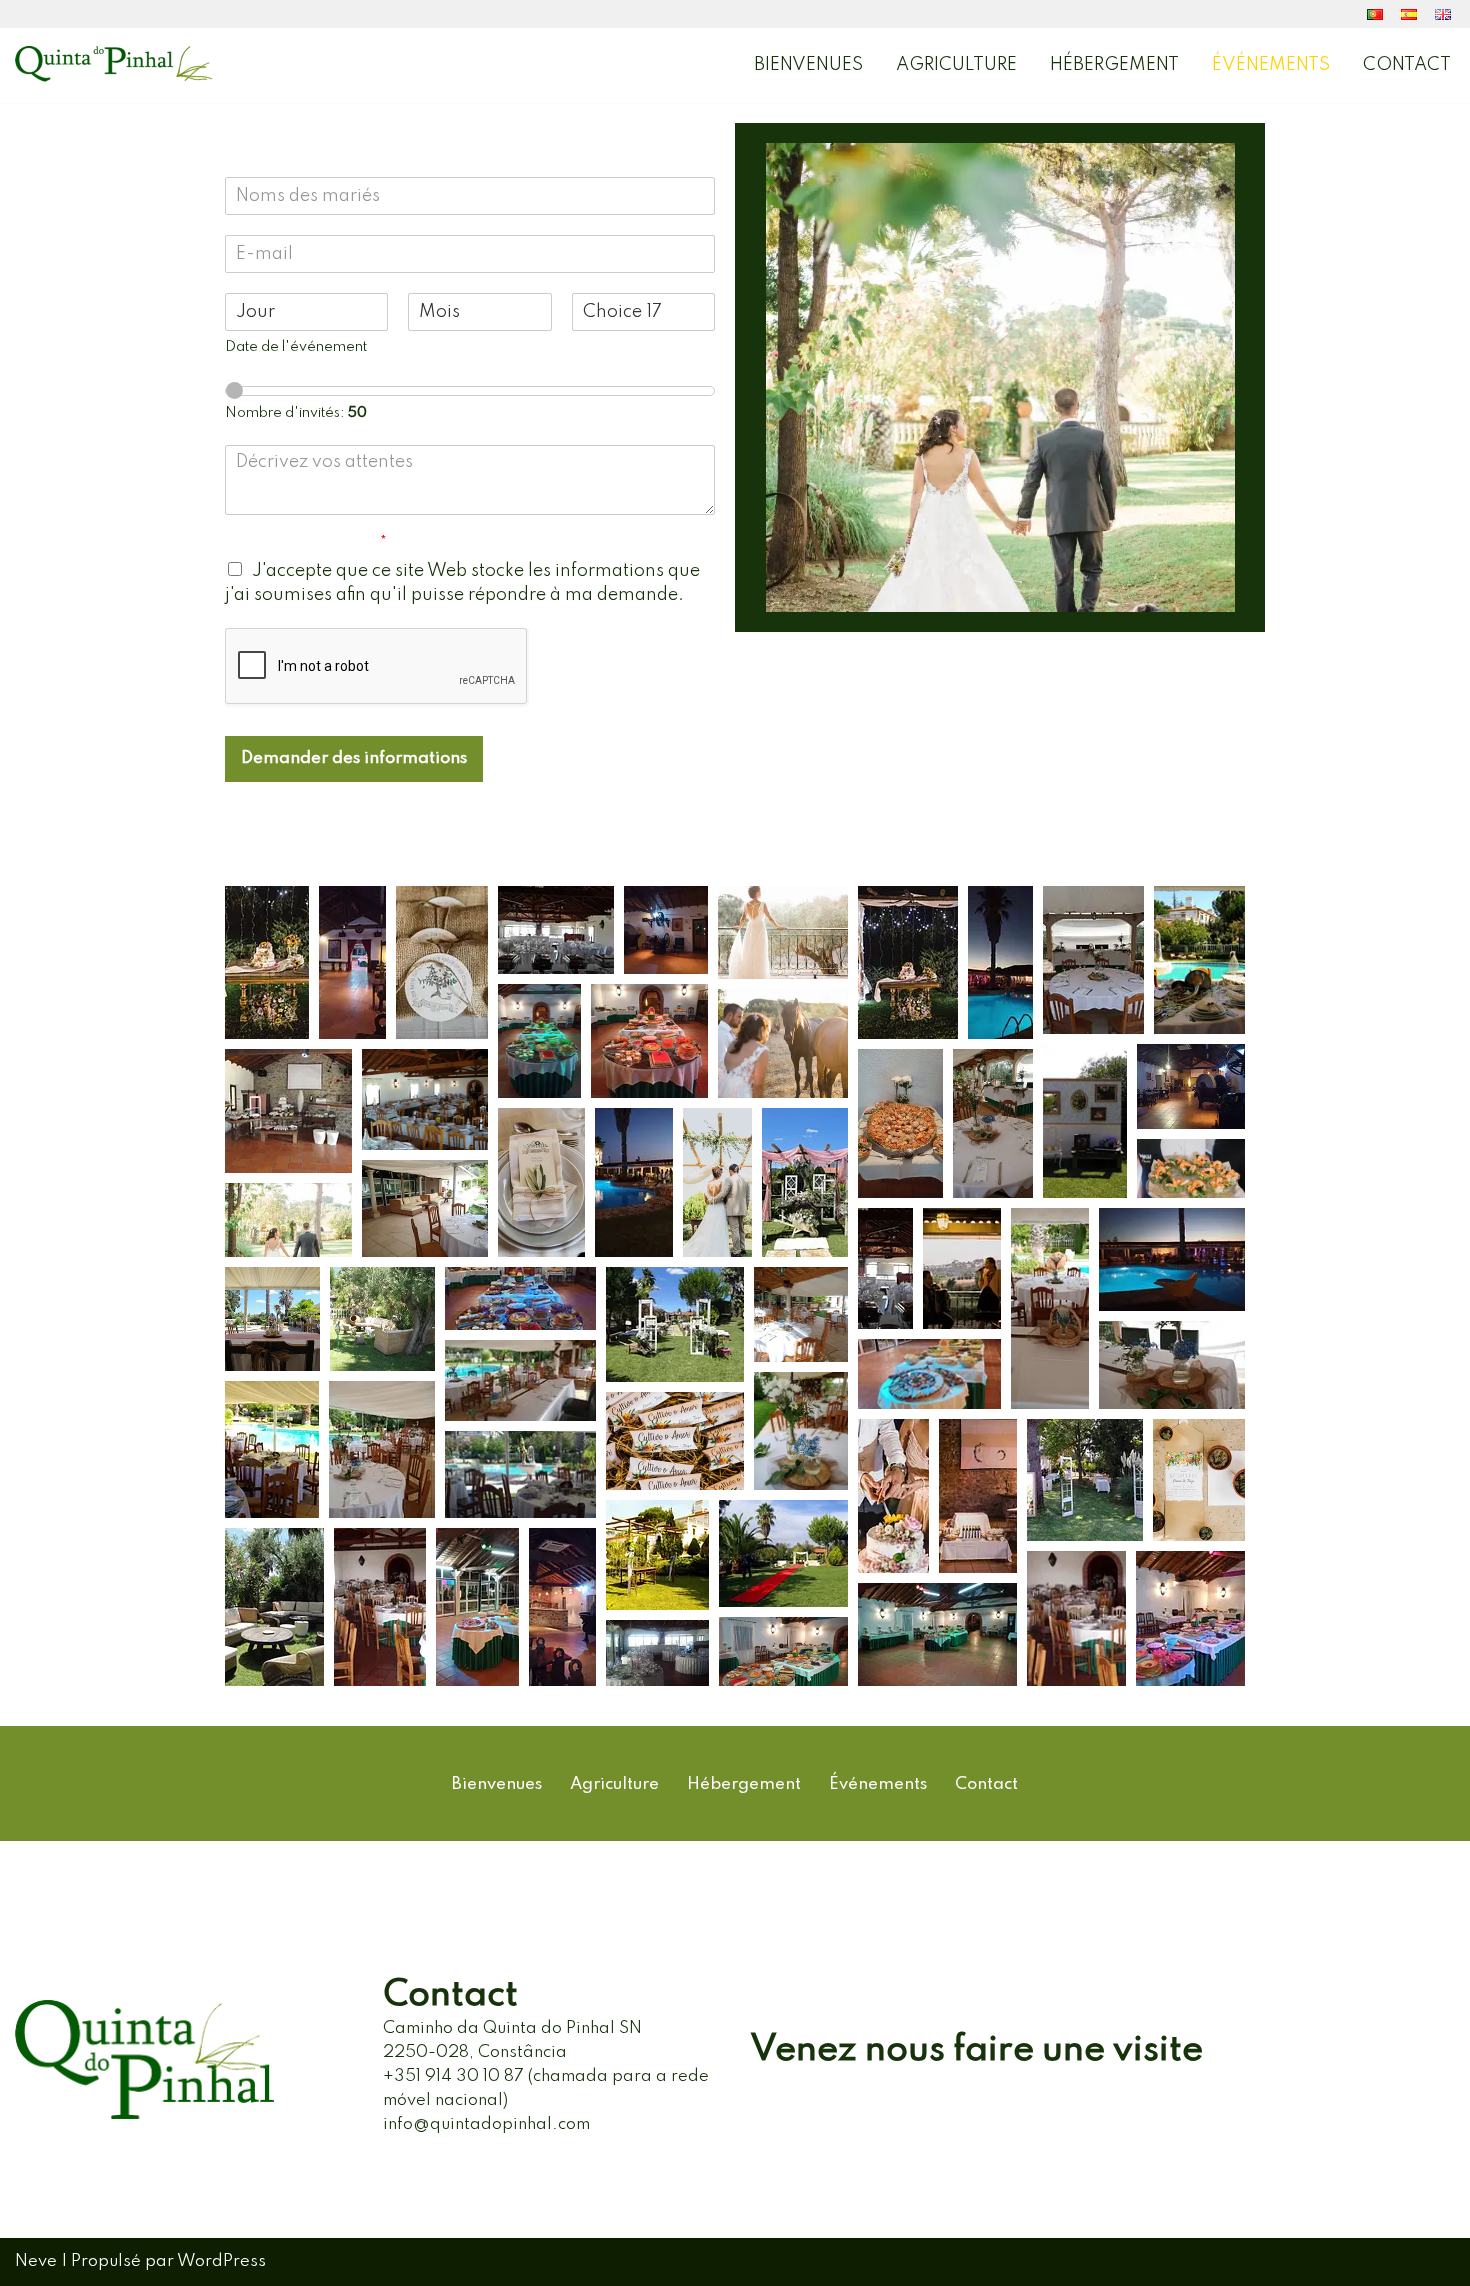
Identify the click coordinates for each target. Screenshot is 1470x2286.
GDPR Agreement (306, 545)
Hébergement (1114, 65)
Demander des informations (354, 758)
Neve (36, 2261)
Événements (1271, 65)
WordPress (221, 2261)
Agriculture (956, 65)
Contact (1407, 65)
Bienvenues (808, 65)
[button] (267, 962)
